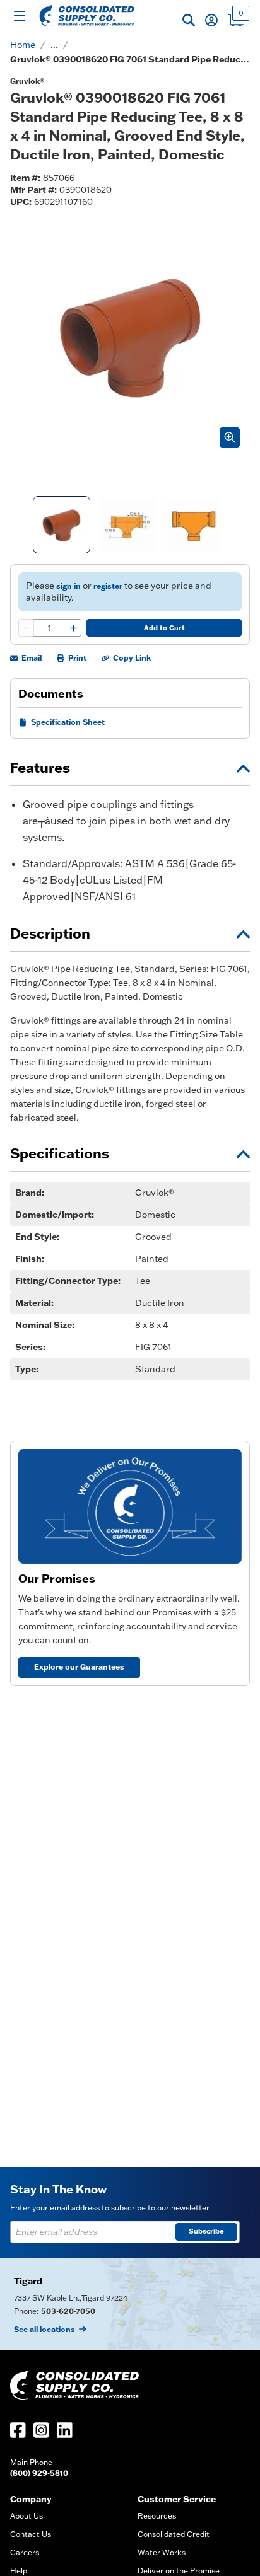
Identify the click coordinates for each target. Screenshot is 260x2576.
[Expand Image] (230, 437)
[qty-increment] (73, 628)
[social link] (18, 2430)
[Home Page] (87, 16)
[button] (189, 20)
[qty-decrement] (27, 628)
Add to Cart (164, 628)
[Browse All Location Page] (130, 2304)
